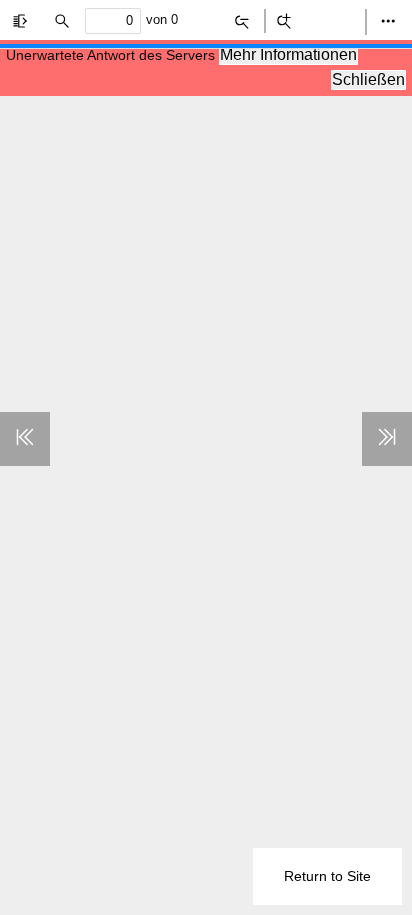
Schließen (368, 79)
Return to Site (327, 876)
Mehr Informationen (288, 54)
